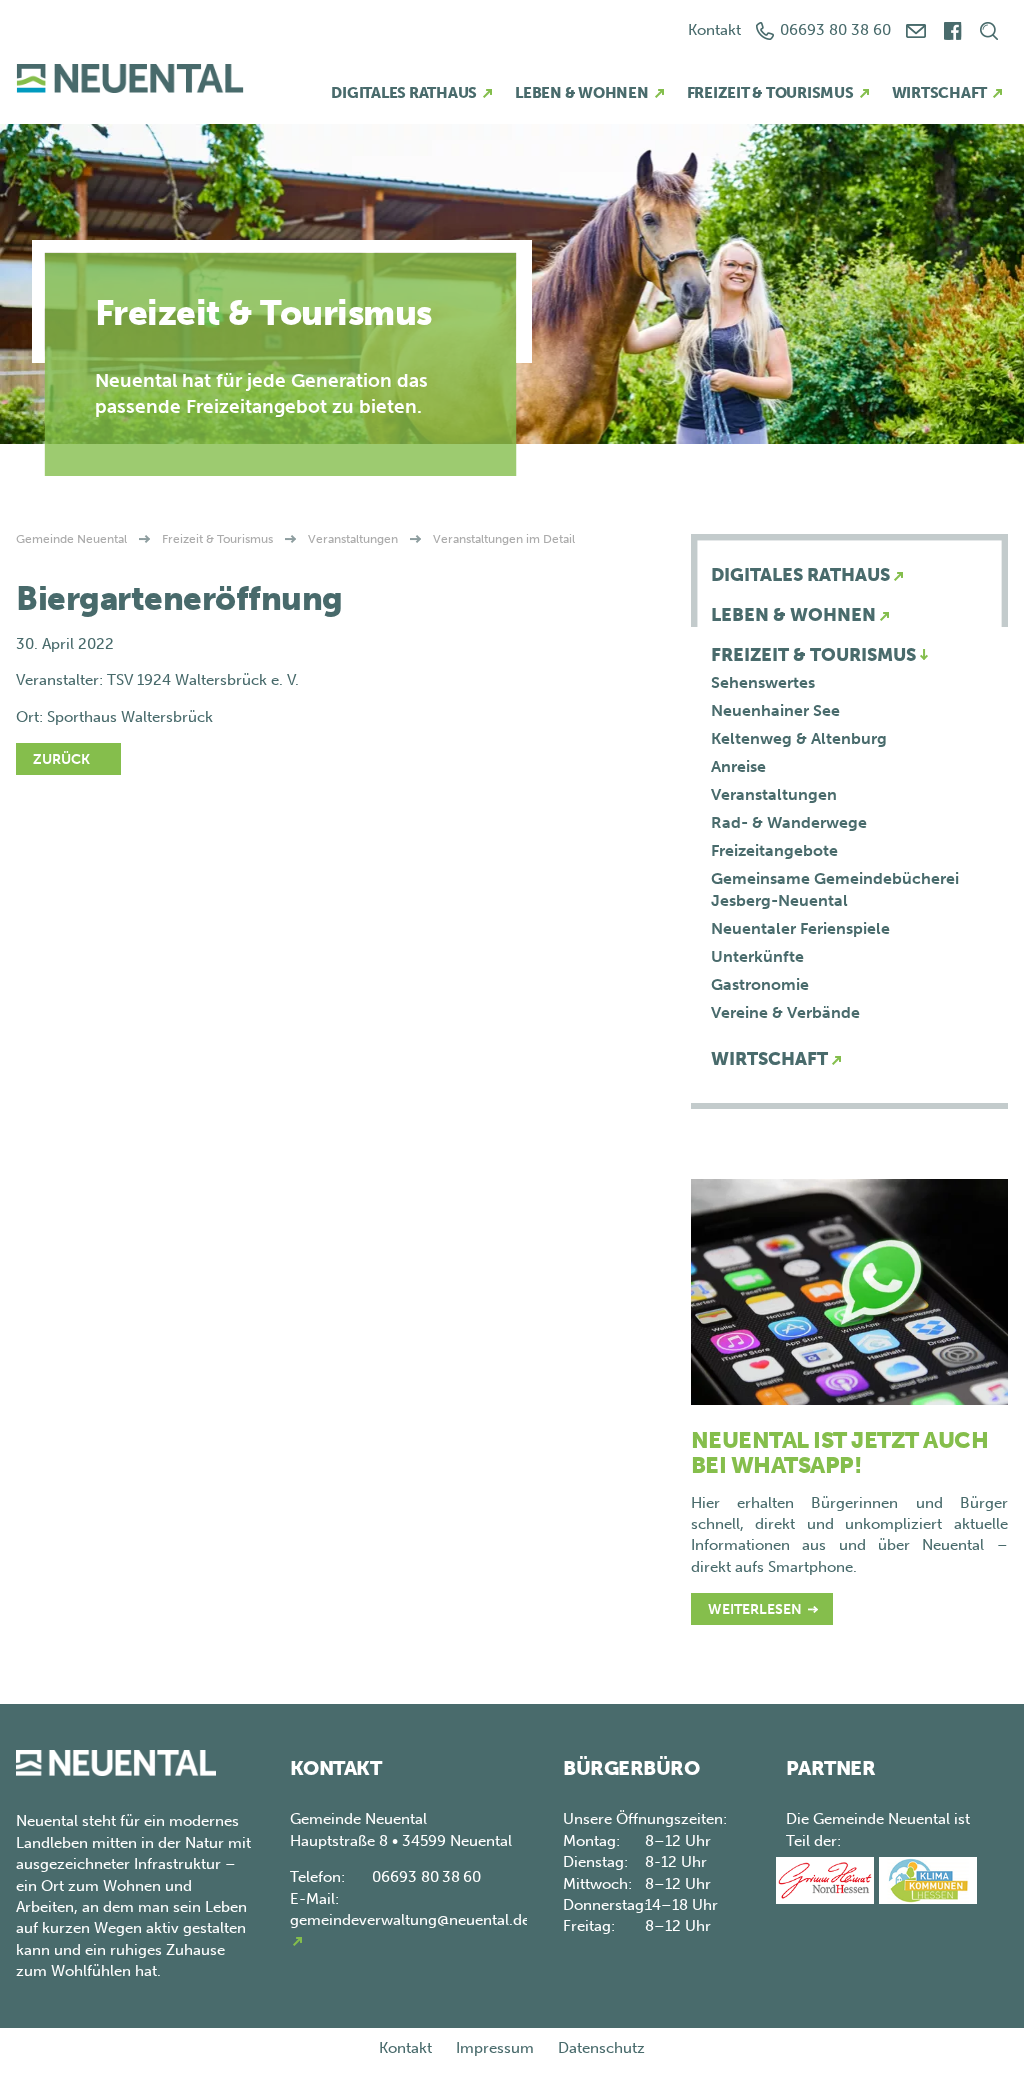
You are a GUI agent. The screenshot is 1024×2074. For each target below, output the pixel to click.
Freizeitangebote (774, 850)
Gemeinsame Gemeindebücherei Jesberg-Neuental (835, 889)
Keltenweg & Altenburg (799, 738)
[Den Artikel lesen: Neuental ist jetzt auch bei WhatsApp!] (849, 1290)
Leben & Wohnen (582, 93)
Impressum (495, 2048)
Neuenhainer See (775, 710)
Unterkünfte (757, 956)
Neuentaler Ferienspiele (800, 928)
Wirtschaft (940, 93)
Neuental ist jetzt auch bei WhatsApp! (840, 1452)
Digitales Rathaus (404, 93)
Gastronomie (760, 984)
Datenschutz (601, 2048)
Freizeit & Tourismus (770, 93)
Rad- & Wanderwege (789, 822)
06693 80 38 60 (835, 30)
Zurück (61, 759)
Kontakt (714, 30)
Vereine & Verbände (785, 1012)
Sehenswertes (763, 682)
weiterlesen (755, 1609)
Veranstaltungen (353, 539)
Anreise (738, 766)
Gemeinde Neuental (71, 539)
